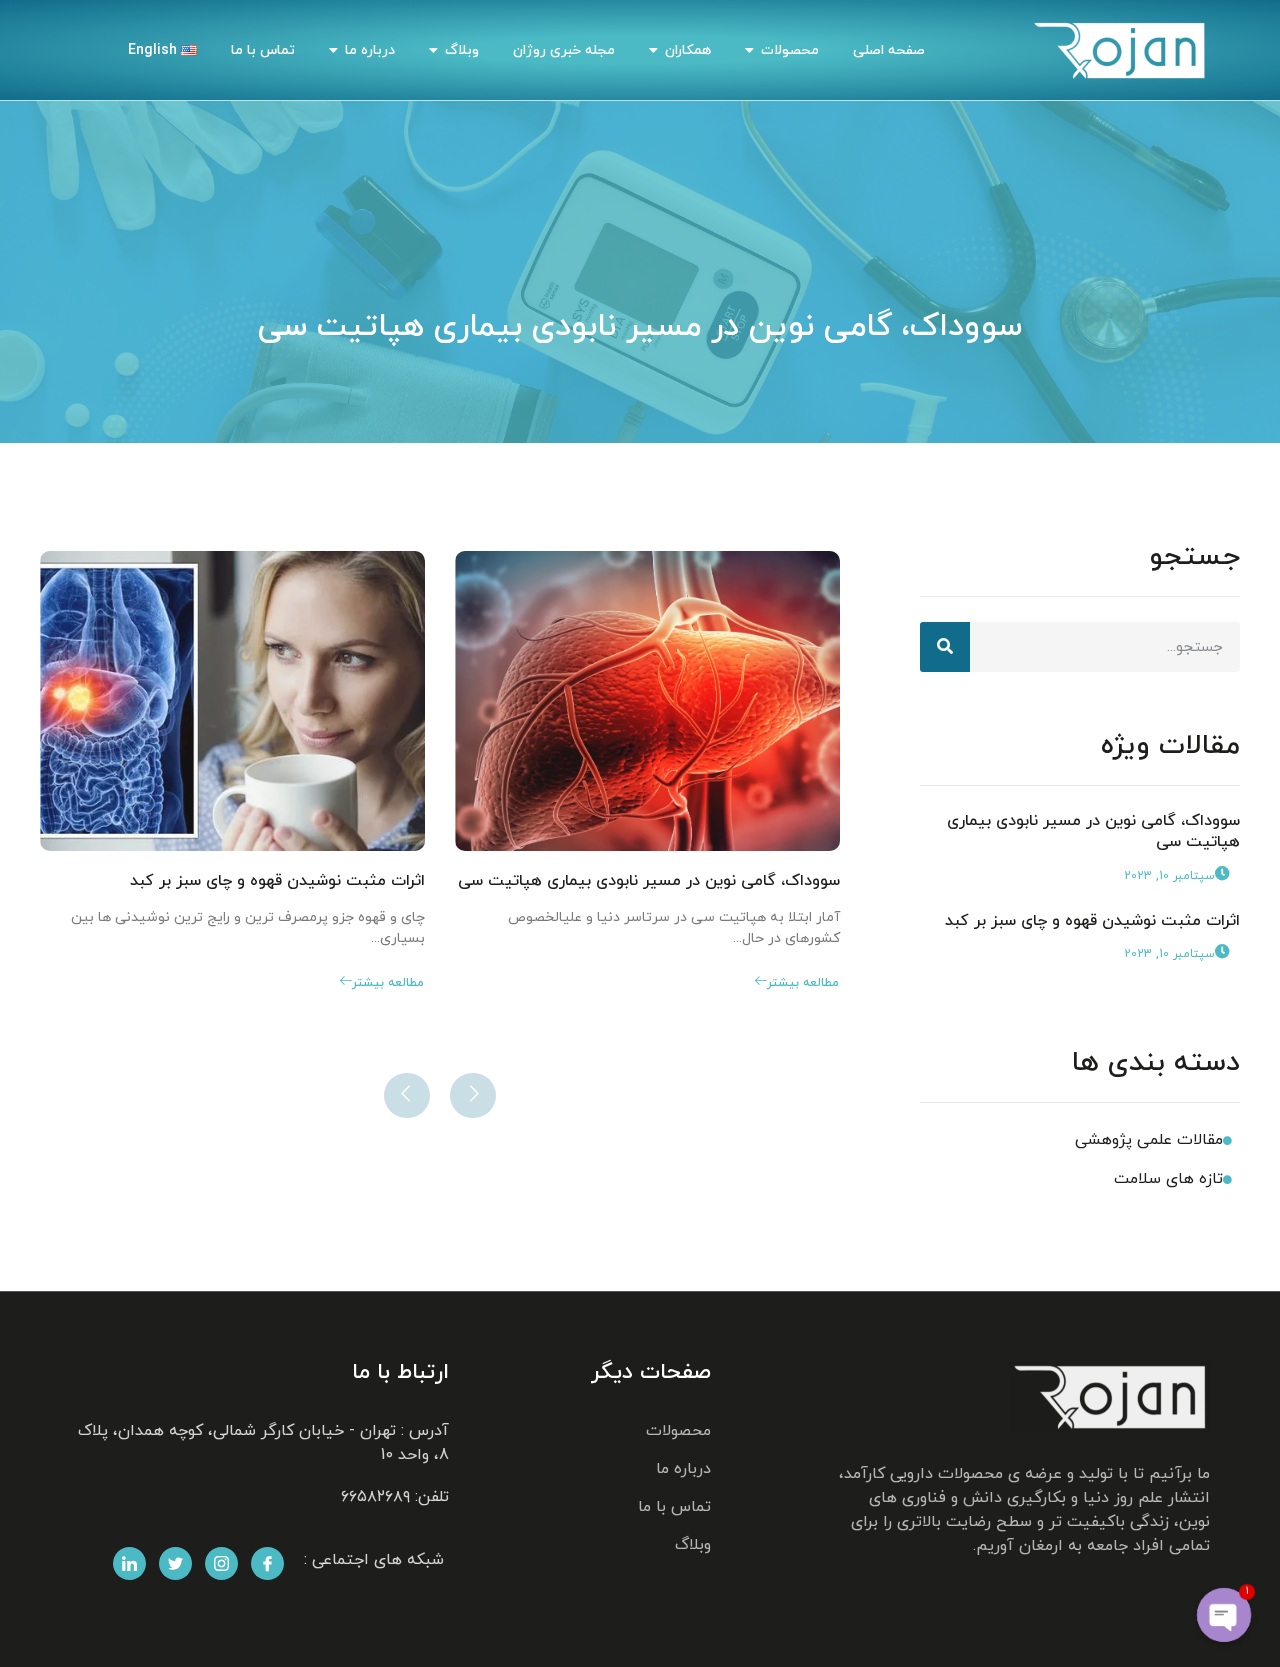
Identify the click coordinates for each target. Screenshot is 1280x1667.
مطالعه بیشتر (803, 983)
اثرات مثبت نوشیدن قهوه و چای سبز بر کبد (1092, 921)
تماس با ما (263, 50)
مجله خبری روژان (564, 50)
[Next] (407, 1095)
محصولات (790, 50)
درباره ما (370, 50)
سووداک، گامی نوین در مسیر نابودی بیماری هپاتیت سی (1093, 831)
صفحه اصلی (889, 50)
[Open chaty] (1224, 1615)
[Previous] (473, 1095)
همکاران (688, 50)
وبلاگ (462, 50)
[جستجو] (945, 647)
